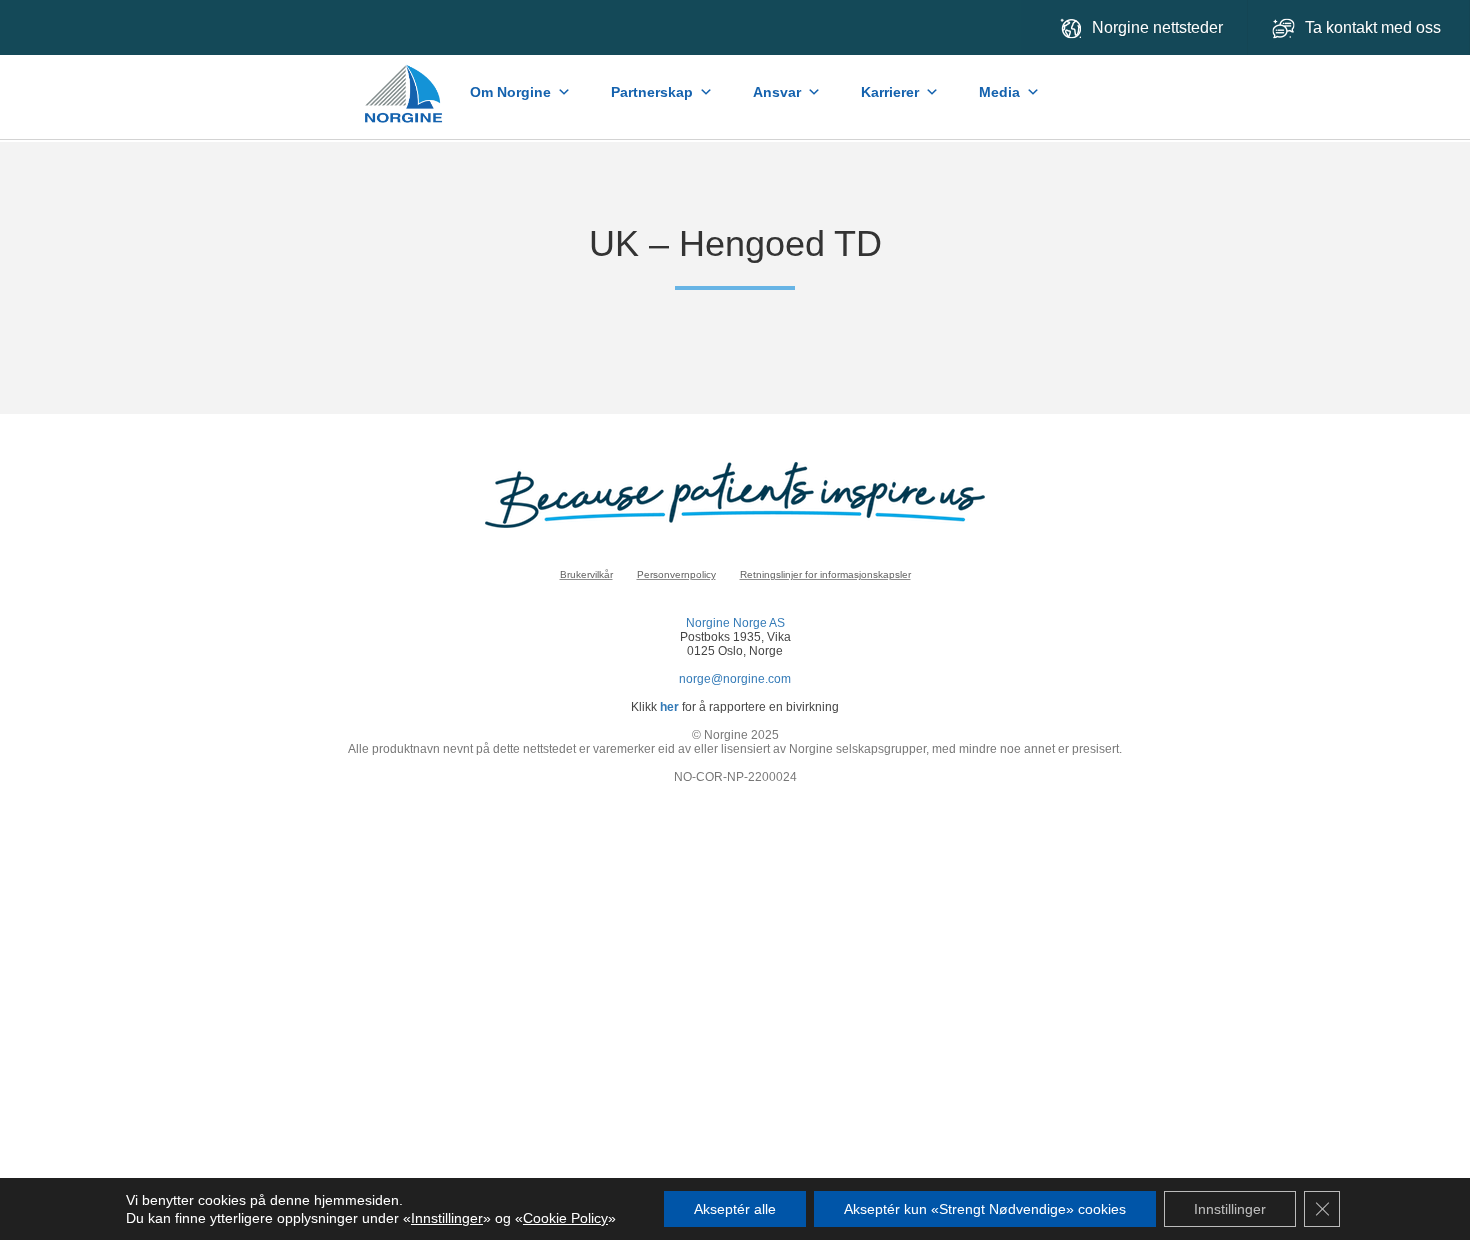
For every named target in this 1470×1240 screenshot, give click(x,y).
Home (405, 84)
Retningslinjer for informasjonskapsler (825, 574)
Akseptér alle (735, 1209)
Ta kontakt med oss (1375, 27)
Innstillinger (447, 1218)
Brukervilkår (586, 574)
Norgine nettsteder (1157, 27)
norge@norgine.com (735, 679)
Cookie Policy (565, 1218)
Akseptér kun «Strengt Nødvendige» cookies (985, 1209)
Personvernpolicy (676, 574)
